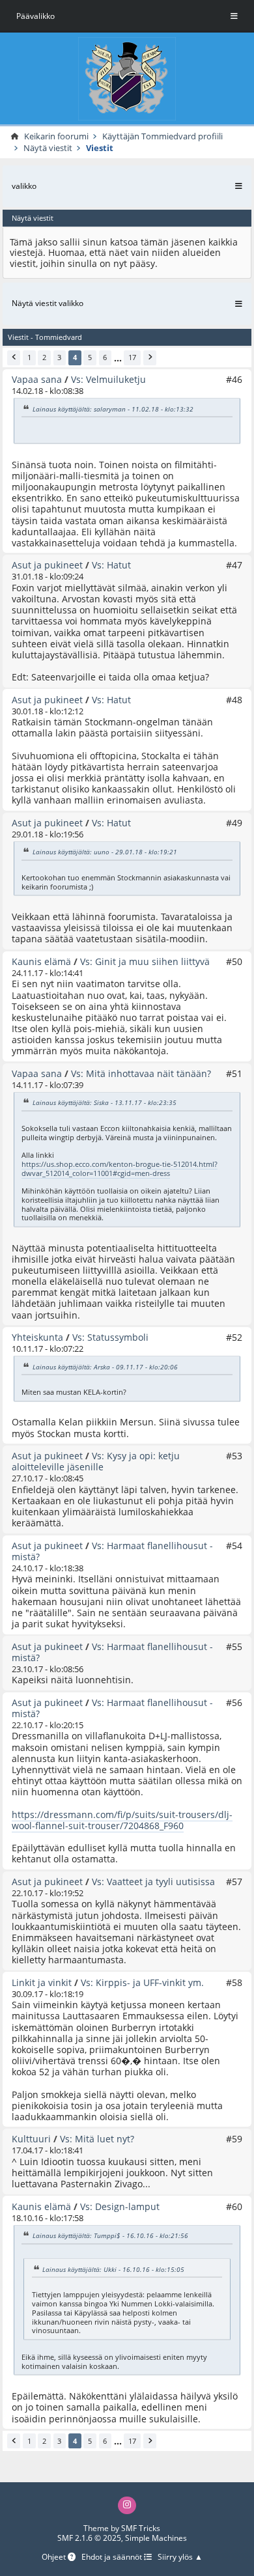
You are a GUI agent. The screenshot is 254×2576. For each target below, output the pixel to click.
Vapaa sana (37, 379)
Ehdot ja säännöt (113, 2557)
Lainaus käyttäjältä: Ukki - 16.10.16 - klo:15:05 (113, 2269)
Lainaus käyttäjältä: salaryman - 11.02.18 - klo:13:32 (113, 408)
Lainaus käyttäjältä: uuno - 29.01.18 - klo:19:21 (105, 852)
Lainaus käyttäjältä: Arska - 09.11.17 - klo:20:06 (105, 1366)
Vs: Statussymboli (110, 1337)
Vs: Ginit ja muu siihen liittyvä (145, 961)
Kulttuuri (31, 2139)
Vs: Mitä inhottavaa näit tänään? (141, 1073)
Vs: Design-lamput (120, 2206)
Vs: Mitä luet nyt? (97, 2139)
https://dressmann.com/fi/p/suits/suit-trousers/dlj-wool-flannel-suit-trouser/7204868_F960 (122, 1820)
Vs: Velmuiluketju (108, 379)
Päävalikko (35, 16)
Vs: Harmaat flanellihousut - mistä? (112, 1551)
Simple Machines (156, 2538)
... (118, 358)
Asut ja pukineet (47, 565)
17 (132, 357)
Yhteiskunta (37, 1337)
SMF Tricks (141, 2528)
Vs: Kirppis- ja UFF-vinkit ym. (142, 1982)
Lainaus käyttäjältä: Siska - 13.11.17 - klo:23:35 (105, 1102)
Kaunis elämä (41, 961)
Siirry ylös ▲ (180, 2557)
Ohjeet (55, 2557)
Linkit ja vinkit (42, 1982)
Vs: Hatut (111, 565)
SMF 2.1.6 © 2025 (89, 2538)
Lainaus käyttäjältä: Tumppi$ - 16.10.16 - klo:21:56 (110, 2235)
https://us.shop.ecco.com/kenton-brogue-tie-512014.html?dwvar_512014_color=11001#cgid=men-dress (120, 1169)
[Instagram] (127, 2505)
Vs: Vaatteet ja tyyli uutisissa (153, 1882)
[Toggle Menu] (234, 16)
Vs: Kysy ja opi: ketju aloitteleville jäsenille (96, 1461)
